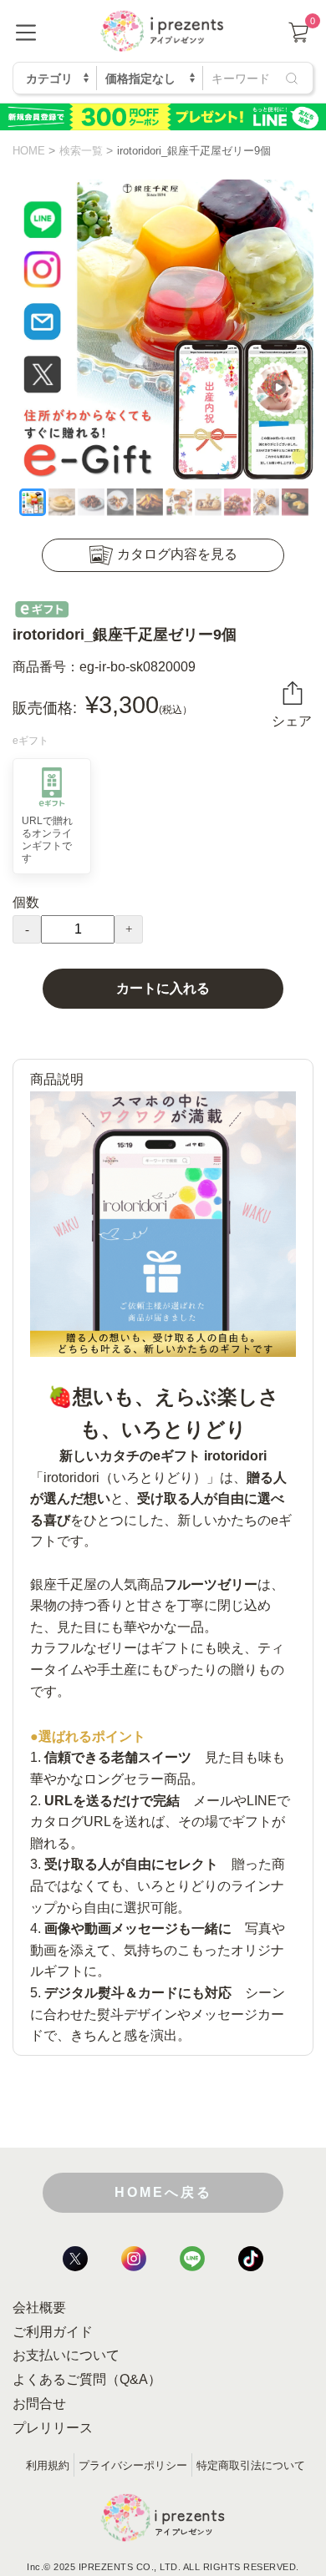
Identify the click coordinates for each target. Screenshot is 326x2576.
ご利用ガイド (53, 2332)
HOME (29, 151)
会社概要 (39, 2308)
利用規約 (48, 2465)
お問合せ (39, 2404)
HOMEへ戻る (163, 2192)
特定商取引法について (251, 2465)
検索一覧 (81, 151)
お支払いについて (66, 2355)
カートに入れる (163, 988)
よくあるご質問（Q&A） (87, 2379)
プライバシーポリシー (133, 2465)
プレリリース (53, 2428)
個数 (26, 902)
